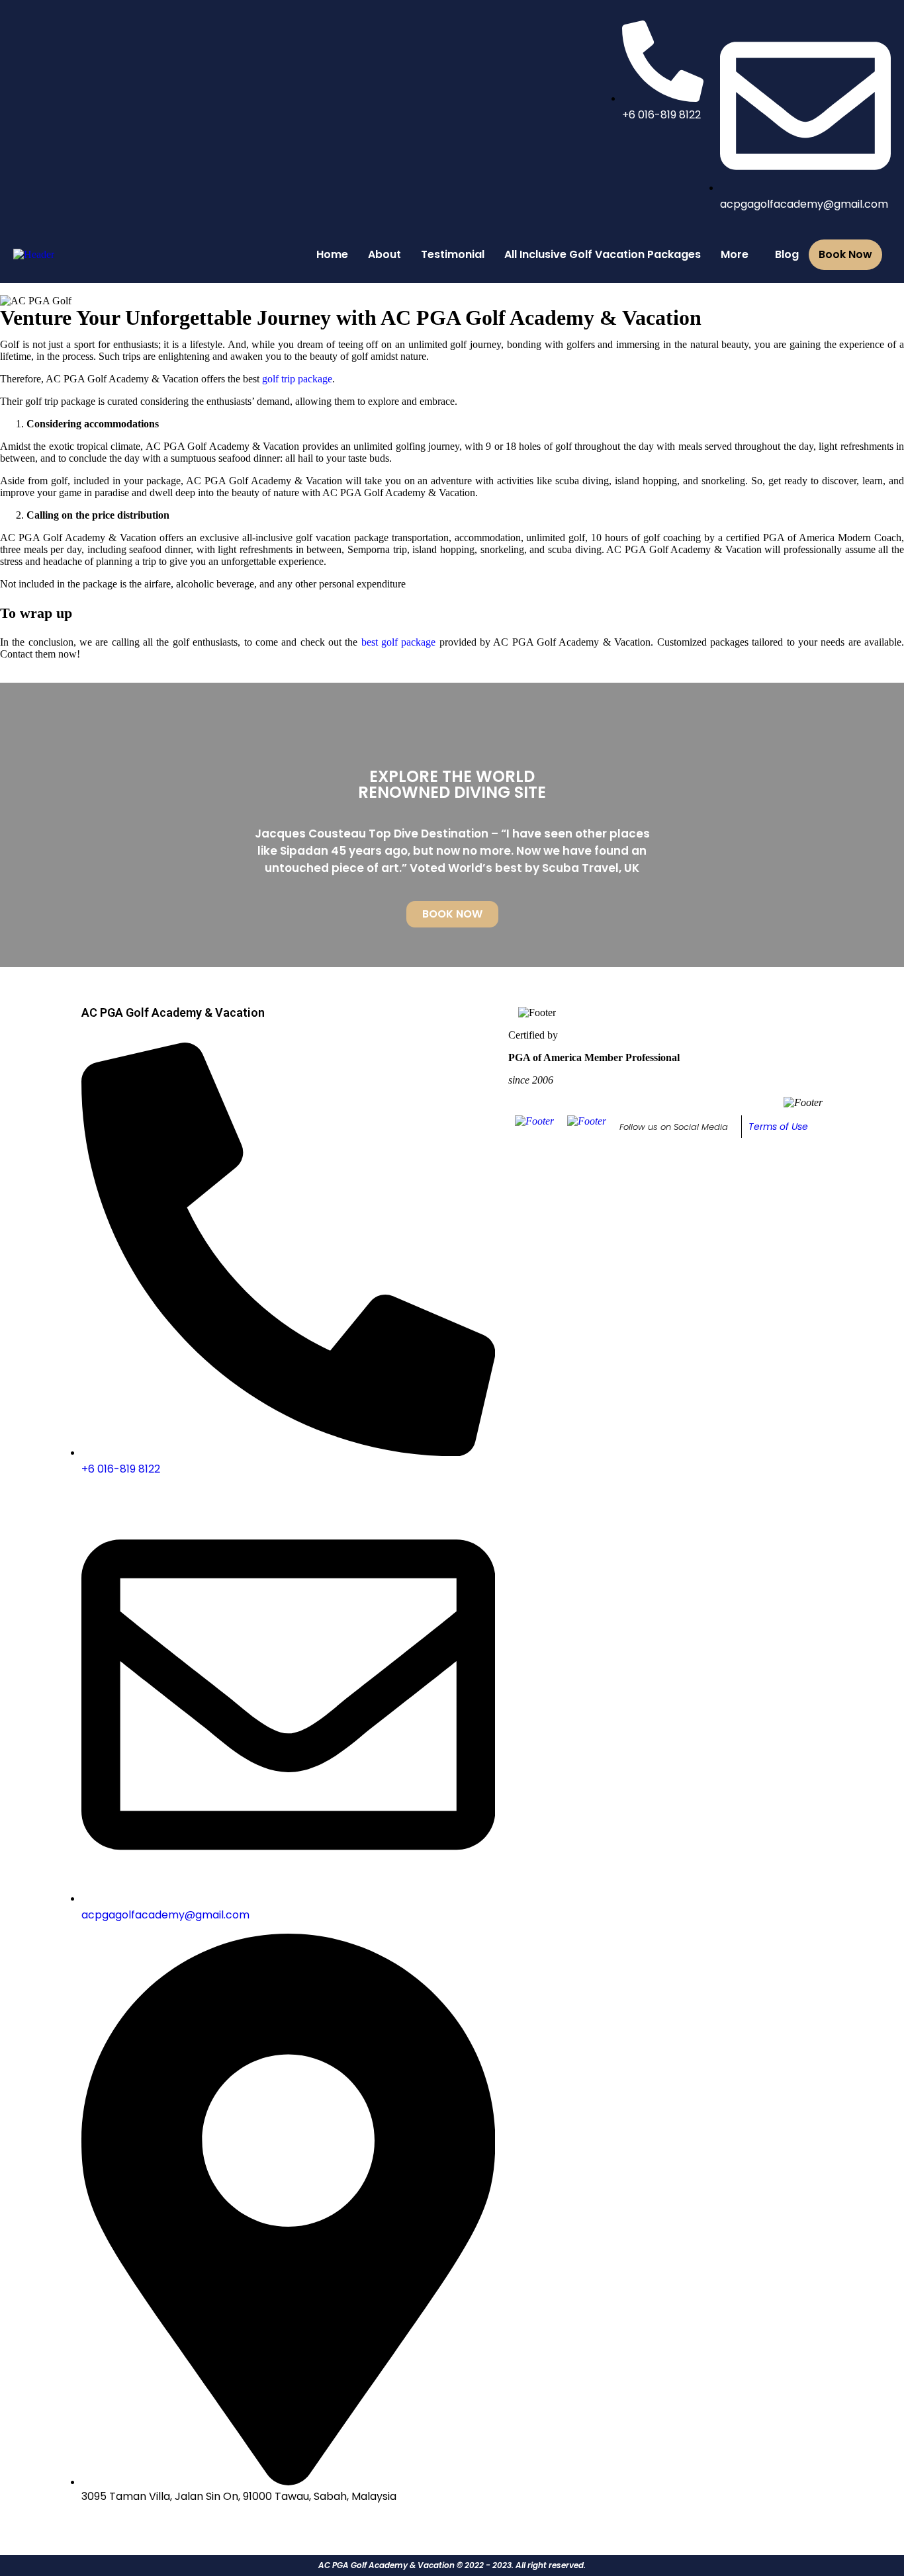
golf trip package (297, 379)
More (735, 254)
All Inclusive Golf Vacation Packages (603, 254)
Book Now (845, 254)
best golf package (399, 642)
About (384, 254)
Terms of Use (778, 1127)
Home (332, 254)
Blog (787, 254)
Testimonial (453, 254)
